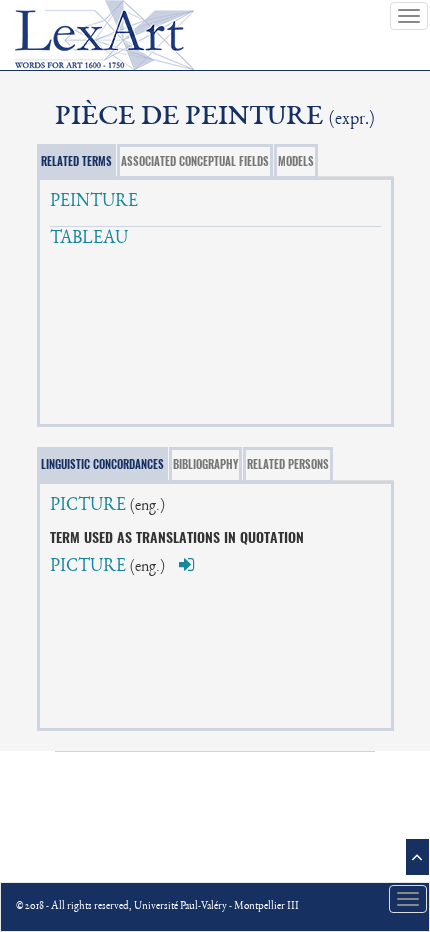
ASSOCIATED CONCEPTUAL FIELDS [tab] (195, 161)
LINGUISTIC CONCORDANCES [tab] (102, 464)
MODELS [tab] (296, 161)
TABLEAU (89, 239)
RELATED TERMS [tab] (76, 161)
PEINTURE (94, 202)
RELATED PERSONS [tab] (288, 464)
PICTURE (88, 506)
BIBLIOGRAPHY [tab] (205, 464)
